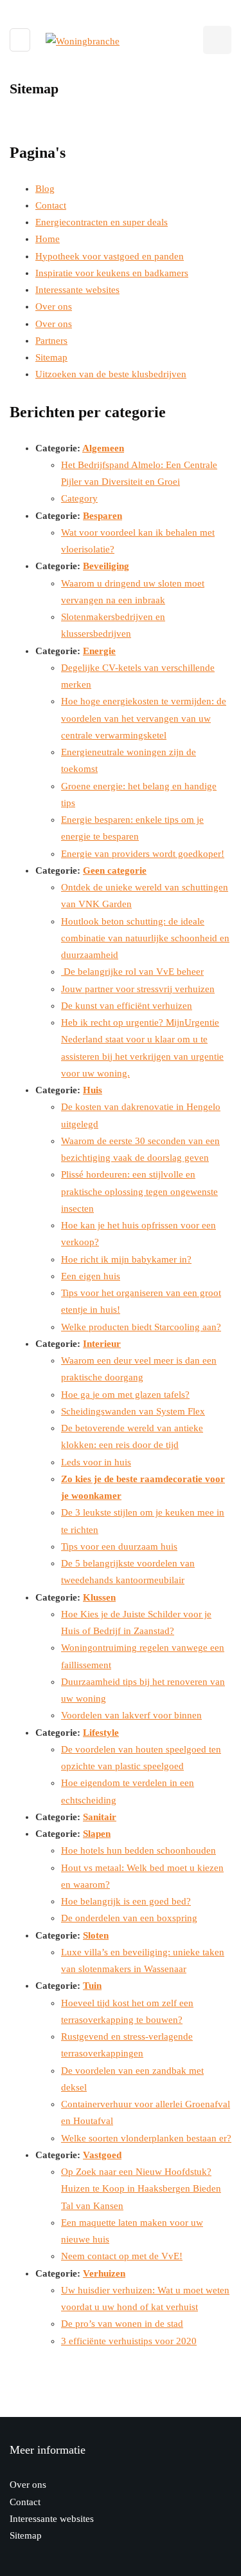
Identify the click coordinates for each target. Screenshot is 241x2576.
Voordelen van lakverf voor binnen (131, 1715)
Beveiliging (106, 566)
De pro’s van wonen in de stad (122, 2324)
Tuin (92, 1986)
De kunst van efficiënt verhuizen (127, 1006)
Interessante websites (77, 290)
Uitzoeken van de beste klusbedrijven (111, 374)
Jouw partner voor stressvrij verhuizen (138, 989)
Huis (93, 1090)
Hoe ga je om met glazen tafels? (125, 1395)
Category (79, 498)
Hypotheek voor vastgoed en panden (110, 256)
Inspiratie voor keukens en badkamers (112, 273)
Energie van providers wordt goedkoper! (143, 854)
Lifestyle (101, 1733)
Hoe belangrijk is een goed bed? (126, 1901)
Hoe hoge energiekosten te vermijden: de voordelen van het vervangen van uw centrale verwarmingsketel (144, 718)
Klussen (99, 1597)
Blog (45, 189)
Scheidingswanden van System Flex (133, 1411)
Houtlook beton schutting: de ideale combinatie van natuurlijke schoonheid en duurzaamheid (145, 938)
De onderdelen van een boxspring (129, 1918)
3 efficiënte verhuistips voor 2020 (129, 2341)
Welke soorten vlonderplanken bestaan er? (146, 2138)
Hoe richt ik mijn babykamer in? (126, 1259)
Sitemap (51, 357)
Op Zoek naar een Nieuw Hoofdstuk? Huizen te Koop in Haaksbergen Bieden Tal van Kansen (141, 2189)
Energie (99, 651)
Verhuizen (104, 2273)
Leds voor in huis (96, 1462)
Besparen (103, 516)
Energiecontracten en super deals (102, 222)
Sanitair (100, 1817)
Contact (51, 205)
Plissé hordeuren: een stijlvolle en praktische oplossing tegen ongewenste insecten (139, 1191)
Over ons (54, 306)
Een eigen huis (91, 1276)
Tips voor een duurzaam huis (119, 1547)
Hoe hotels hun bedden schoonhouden (138, 1850)
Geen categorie (115, 870)
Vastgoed (102, 2155)
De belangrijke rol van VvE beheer (132, 972)
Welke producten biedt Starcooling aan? (141, 1327)
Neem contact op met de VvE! (122, 2256)
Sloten (96, 1935)
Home (48, 239)
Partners (51, 341)
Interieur (102, 1344)
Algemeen (103, 448)
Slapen (97, 1834)
